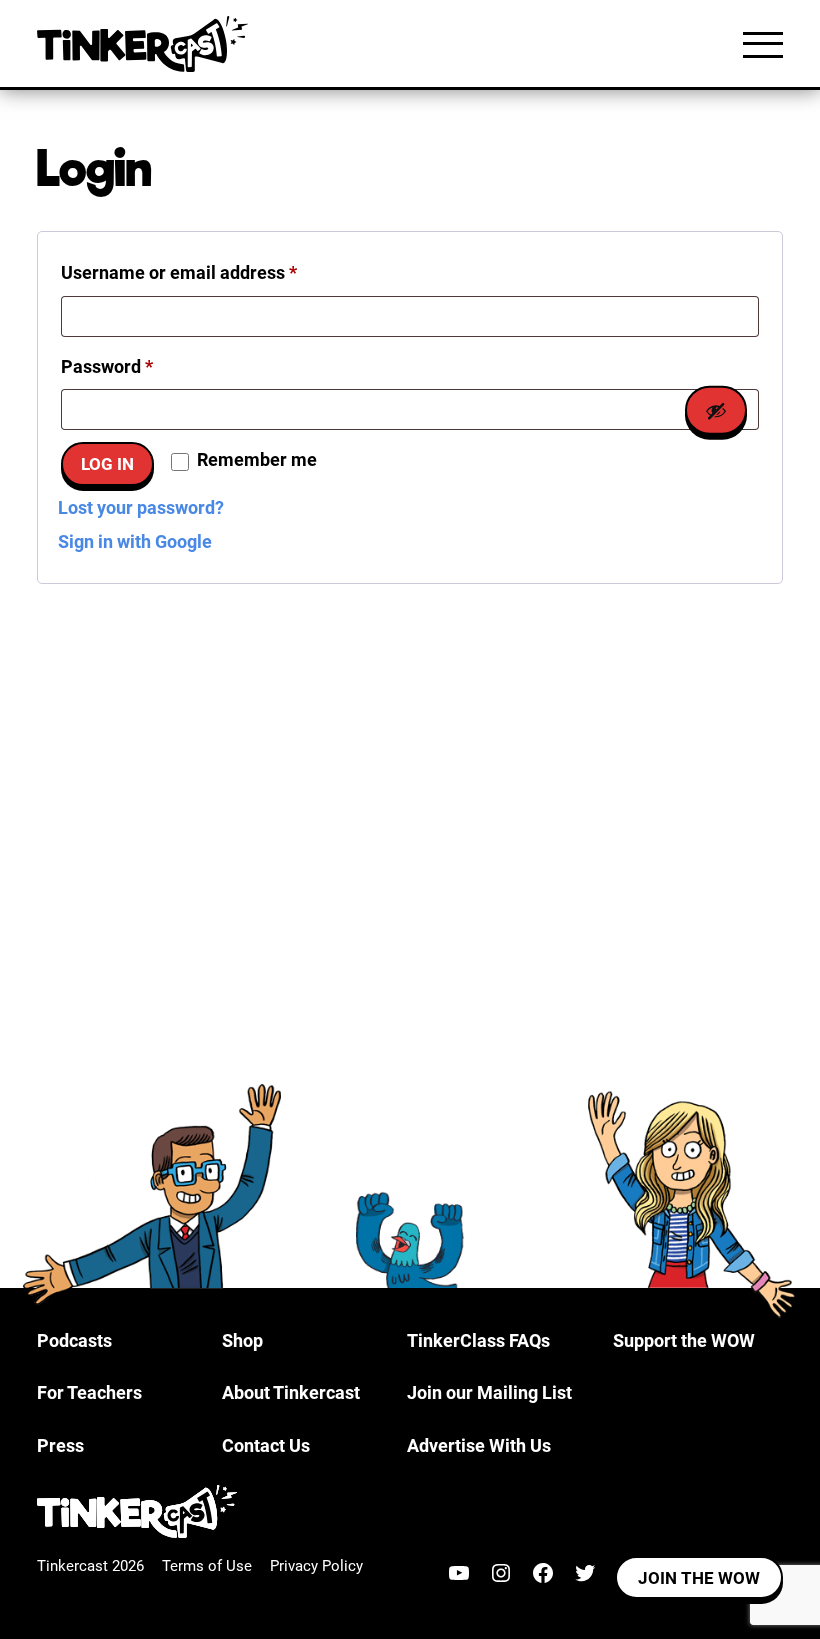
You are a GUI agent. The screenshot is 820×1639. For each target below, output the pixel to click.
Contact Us (266, 1445)
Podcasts (74, 1340)
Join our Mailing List (489, 1392)
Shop (242, 1340)
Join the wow (699, 1578)
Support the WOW (684, 1340)
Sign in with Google (135, 541)
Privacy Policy (316, 1566)
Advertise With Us (479, 1445)
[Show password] (716, 410)
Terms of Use (207, 1566)
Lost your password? (141, 507)
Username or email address (215, 272)
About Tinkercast (291, 1392)
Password (143, 366)
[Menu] (763, 44)
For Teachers (89, 1392)
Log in (107, 464)
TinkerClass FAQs (478, 1340)
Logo (147, 44)
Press (60, 1445)
